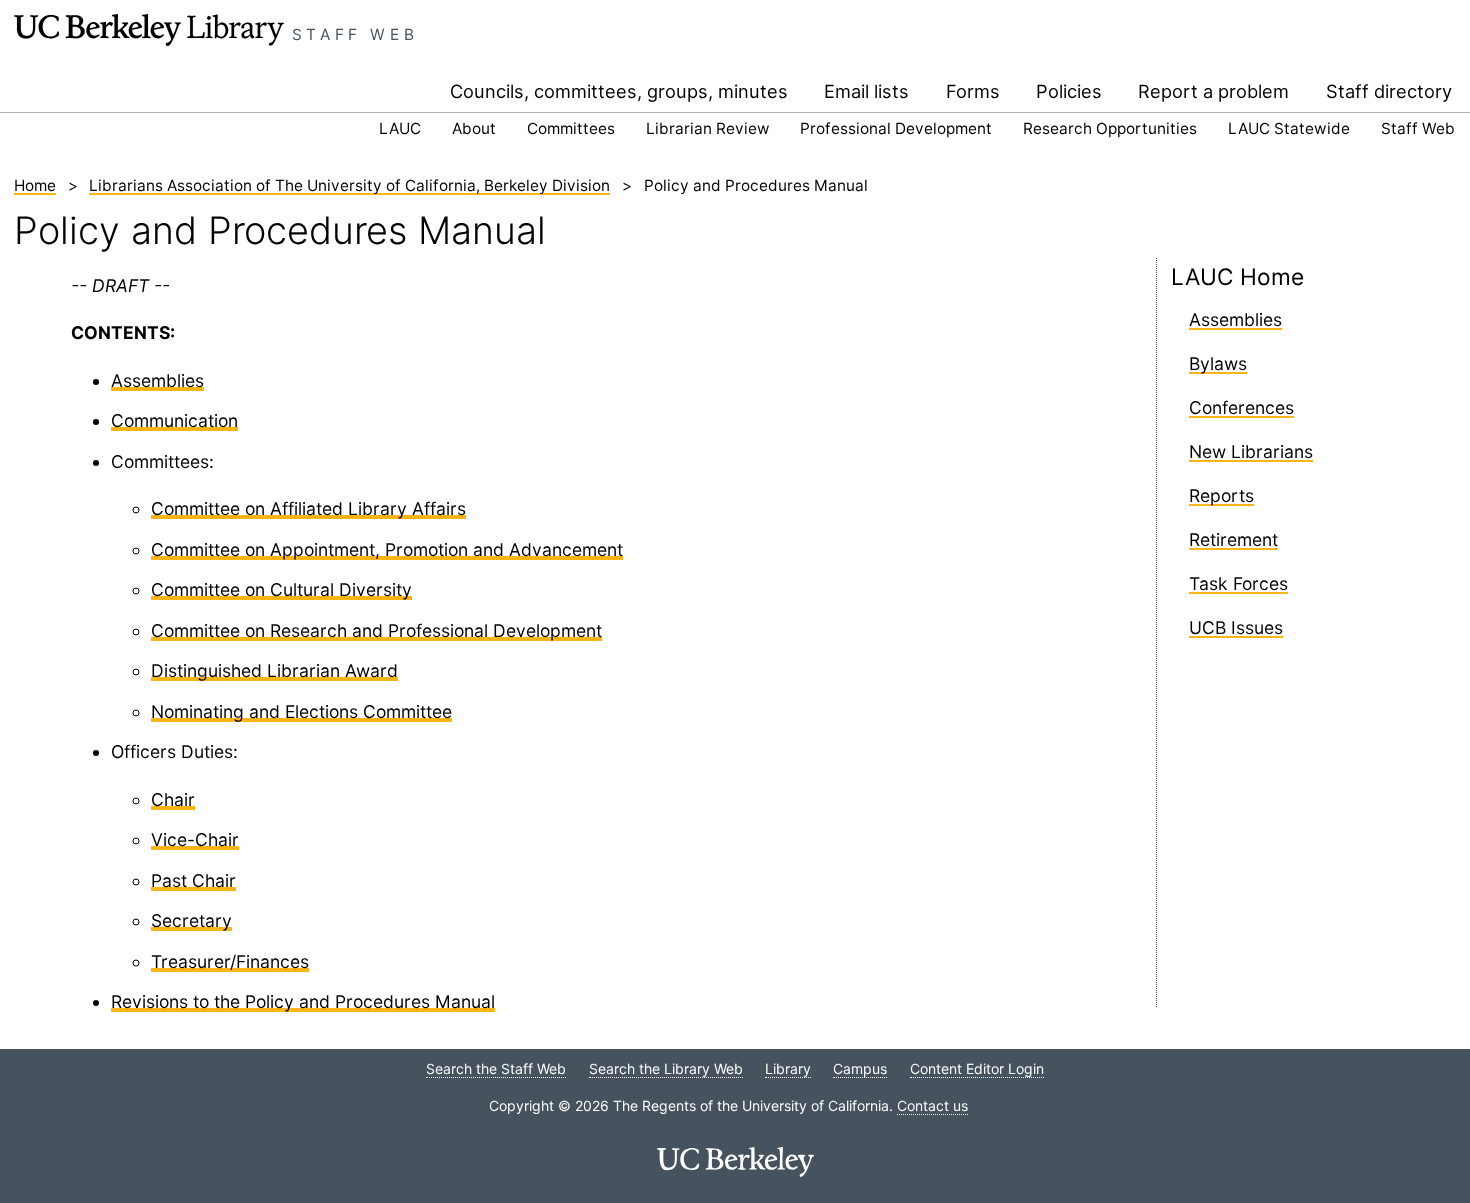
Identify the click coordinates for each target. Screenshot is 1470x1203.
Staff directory (1389, 91)
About (474, 128)
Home (35, 185)
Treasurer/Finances (230, 961)
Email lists (866, 91)
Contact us (932, 1105)
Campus (860, 1068)
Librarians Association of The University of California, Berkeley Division (349, 185)
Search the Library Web (666, 1068)
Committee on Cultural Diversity (281, 589)
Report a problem (1213, 91)
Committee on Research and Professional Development (376, 630)
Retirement (1233, 539)
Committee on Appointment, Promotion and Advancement (387, 549)
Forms (973, 91)
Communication (174, 420)
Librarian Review (708, 128)
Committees (571, 128)
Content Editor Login (977, 1068)
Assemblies (157, 380)
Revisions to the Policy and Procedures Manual (303, 1001)
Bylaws (1218, 363)
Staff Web (355, 34)
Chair (173, 799)
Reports (1221, 495)
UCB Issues (1236, 627)
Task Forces (1238, 583)
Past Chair (193, 880)
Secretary (191, 920)
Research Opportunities (1110, 128)
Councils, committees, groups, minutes (619, 91)
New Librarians (1251, 451)
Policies (1069, 91)
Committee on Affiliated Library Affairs (308, 508)
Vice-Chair (195, 839)
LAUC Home (1237, 276)
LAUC (400, 128)
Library (788, 1068)
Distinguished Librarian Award (274, 670)
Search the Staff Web (496, 1068)
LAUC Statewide (1289, 128)
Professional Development (896, 128)
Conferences (1241, 407)
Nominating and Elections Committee (301, 711)
